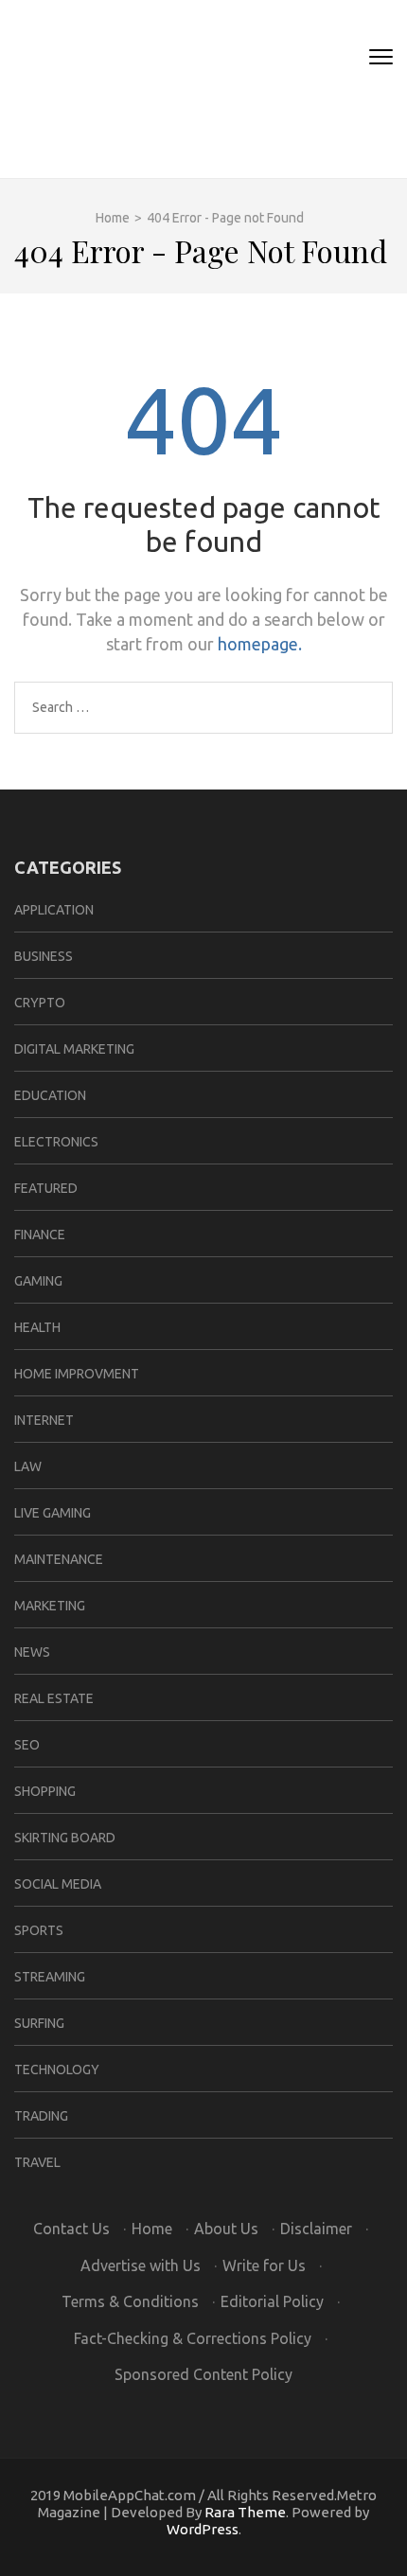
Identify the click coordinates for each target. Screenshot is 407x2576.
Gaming (38, 1281)
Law (28, 1466)
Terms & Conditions (130, 2301)
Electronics (56, 1142)
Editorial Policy (272, 2301)
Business (44, 956)
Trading (41, 2116)
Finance (40, 1235)
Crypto (40, 1003)
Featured (46, 1188)
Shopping (45, 1791)
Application (54, 910)
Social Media (58, 1884)
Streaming (50, 1977)
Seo (27, 1745)
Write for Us (264, 2265)
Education (50, 1095)
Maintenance (59, 1559)
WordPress (203, 2529)
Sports (39, 1930)
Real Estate (54, 1698)
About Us (226, 2229)
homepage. (260, 644)
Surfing (39, 2023)
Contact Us (71, 2229)
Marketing (50, 1606)
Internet (44, 1420)
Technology (57, 2070)
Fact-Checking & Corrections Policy (193, 2338)
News (32, 1652)
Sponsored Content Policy (203, 2374)
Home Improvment (77, 1374)
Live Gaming (53, 1513)
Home (152, 2229)
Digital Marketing (74, 1049)
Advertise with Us (141, 2265)
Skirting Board (65, 1838)
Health (37, 1327)
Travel (37, 2162)
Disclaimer (316, 2229)
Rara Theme (245, 2512)
